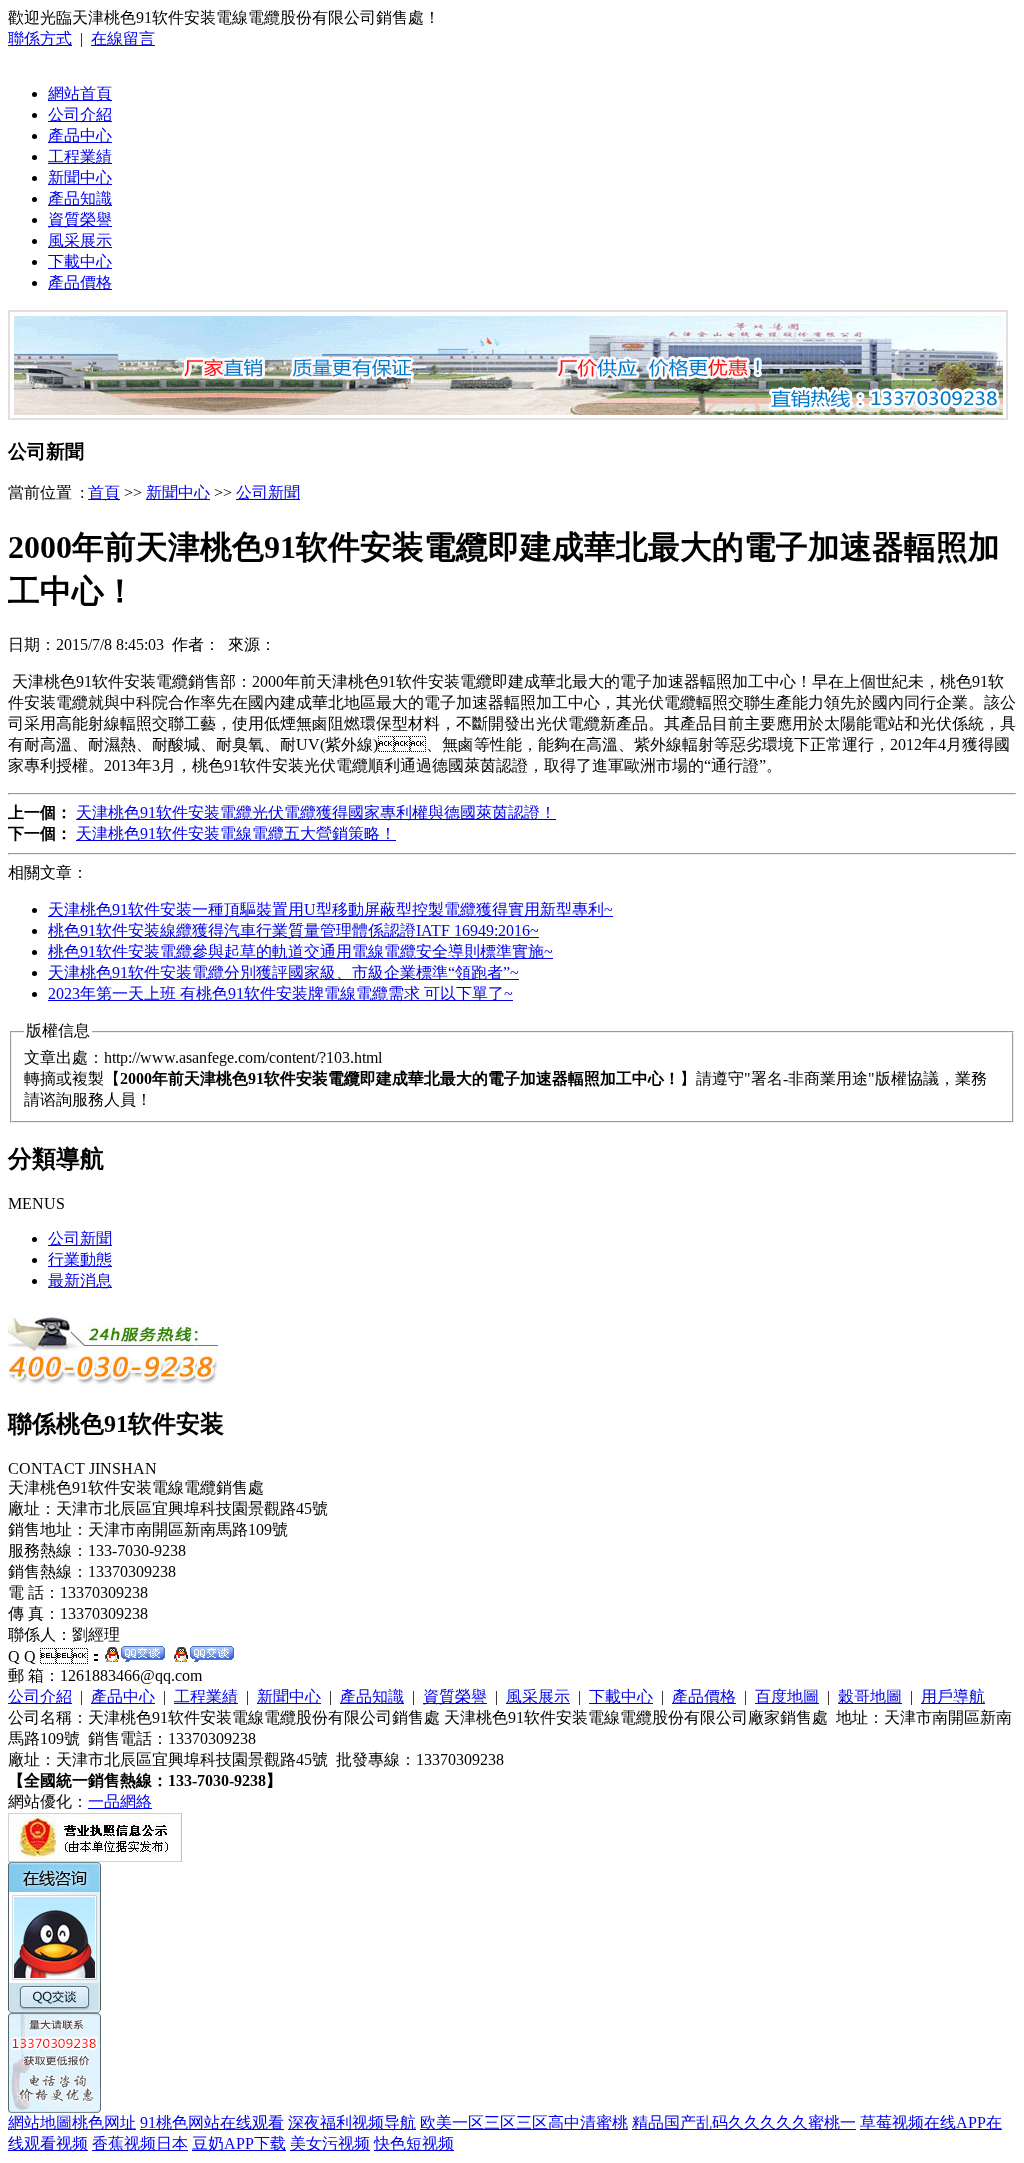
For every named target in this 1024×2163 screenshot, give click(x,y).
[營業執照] (95, 1856)
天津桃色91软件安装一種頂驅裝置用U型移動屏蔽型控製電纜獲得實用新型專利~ (330, 909)
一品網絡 (120, 1801)
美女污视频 (330, 2143)
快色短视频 (414, 2143)
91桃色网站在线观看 (212, 2122)
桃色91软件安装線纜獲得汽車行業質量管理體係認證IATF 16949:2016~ (293, 930)
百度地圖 (787, 1696)
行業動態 (80, 1259)
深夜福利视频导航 (352, 2122)
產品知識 (80, 198)
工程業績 (80, 156)
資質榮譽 (80, 219)
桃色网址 (104, 2122)
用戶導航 (953, 1696)
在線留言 (123, 38)
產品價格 (80, 282)
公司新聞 (268, 492)
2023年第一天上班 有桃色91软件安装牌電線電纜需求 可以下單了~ (280, 993)
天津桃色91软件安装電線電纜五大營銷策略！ (236, 833)
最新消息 (80, 1280)
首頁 (104, 492)
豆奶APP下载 (239, 2143)
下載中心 (80, 261)
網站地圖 (40, 2122)
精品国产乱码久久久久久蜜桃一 (744, 2122)
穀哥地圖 (870, 1696)
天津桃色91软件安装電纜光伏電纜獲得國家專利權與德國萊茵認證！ (316, 812)
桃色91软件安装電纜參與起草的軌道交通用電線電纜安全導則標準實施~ (300, 951)
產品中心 (80, 135)
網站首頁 (80, 93)
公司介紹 (80, 114)
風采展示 (80, 240)
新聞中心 (80, 177)
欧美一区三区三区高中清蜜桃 (524, 2122)
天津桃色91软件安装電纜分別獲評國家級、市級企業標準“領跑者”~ (283, 972)
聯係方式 (40, 38)
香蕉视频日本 (140, 2143)
